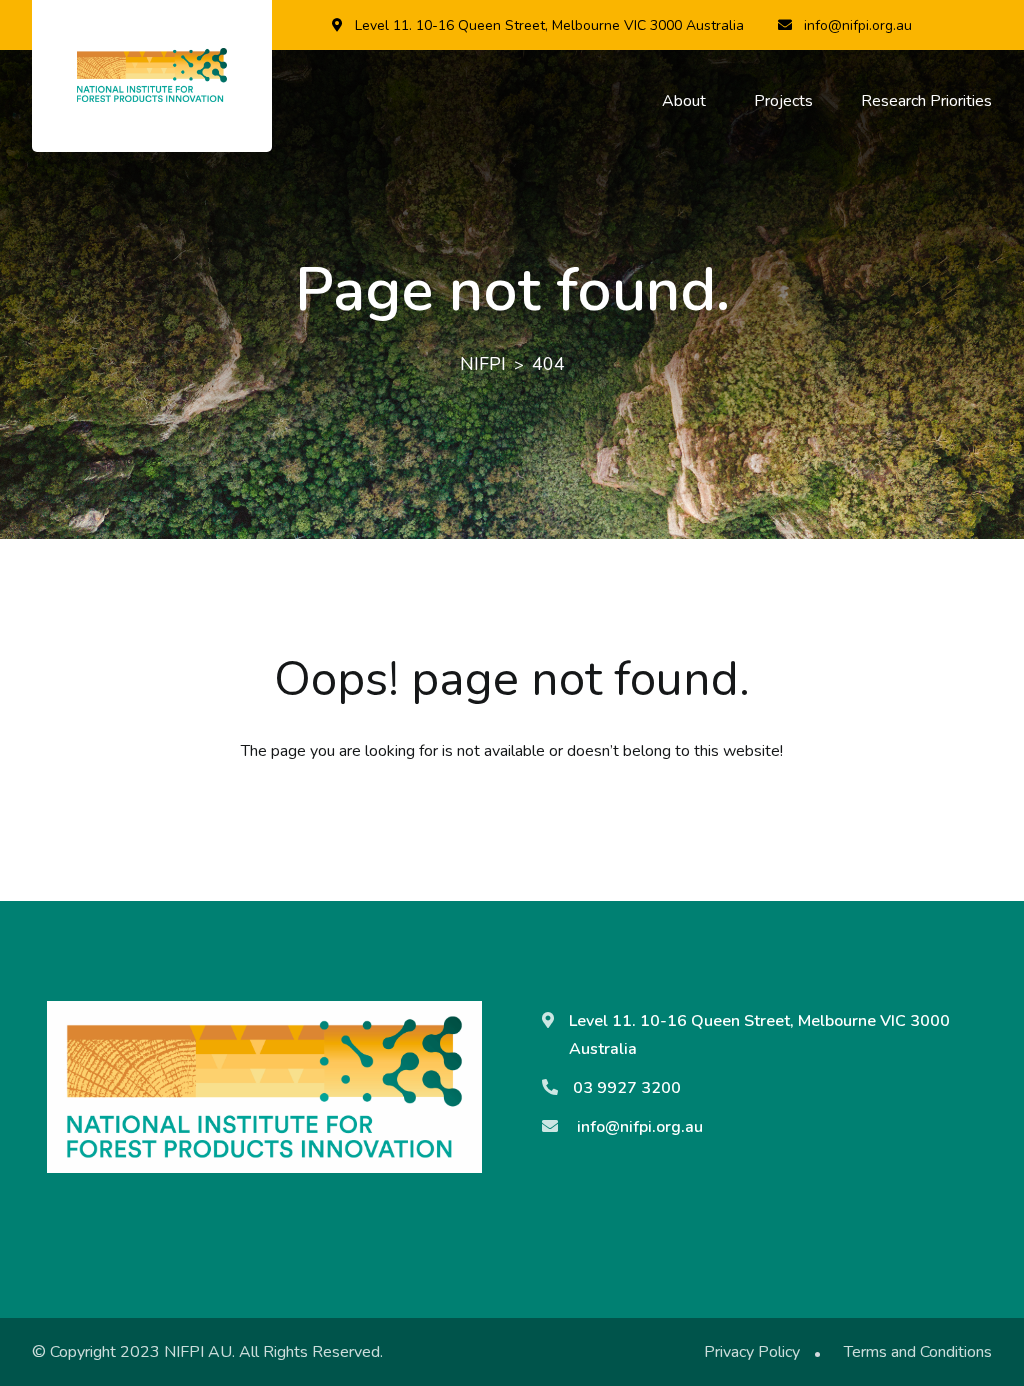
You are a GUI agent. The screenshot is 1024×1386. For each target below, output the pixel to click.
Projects (783, 101)
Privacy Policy (752, 1352)
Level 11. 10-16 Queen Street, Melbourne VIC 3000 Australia (549, 25)
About (684, 101)
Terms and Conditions (918, 1352)
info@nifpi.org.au (858, 25)
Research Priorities (926, 101)
